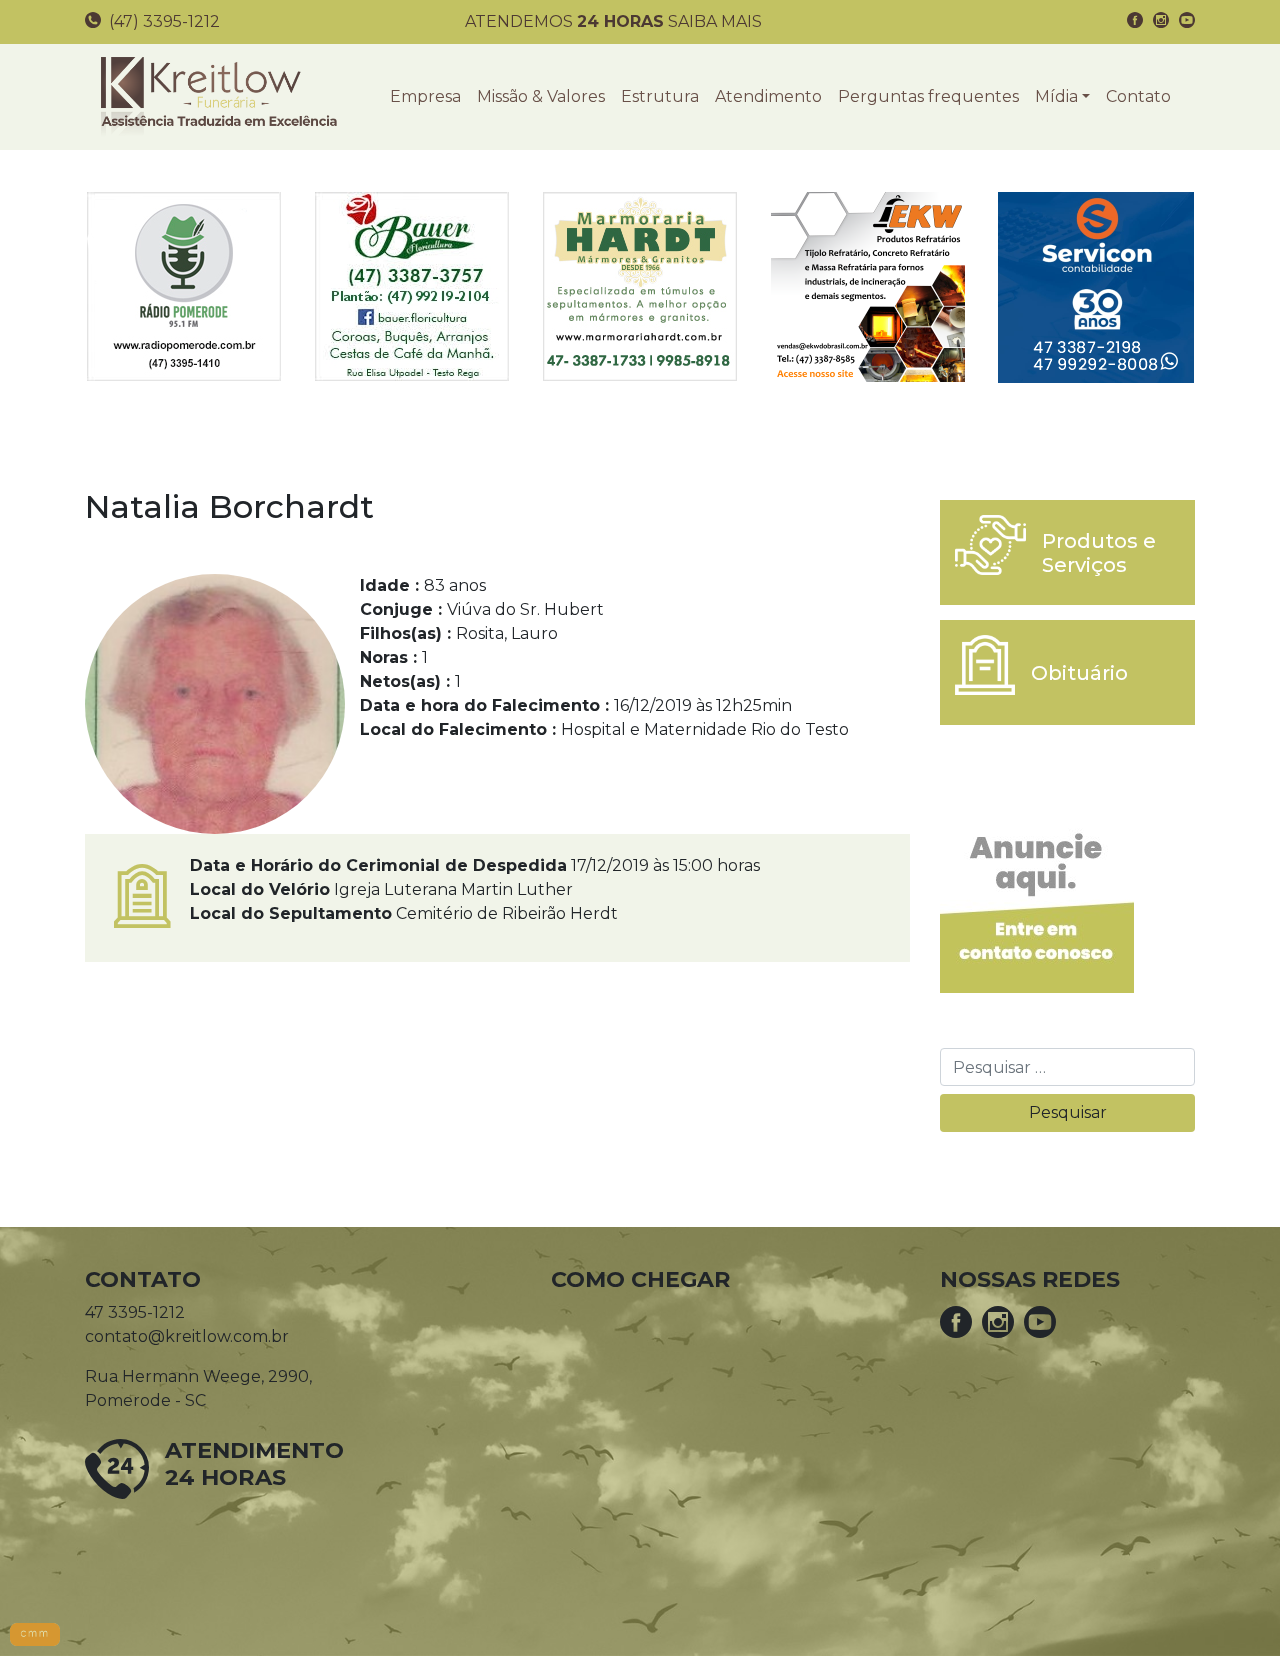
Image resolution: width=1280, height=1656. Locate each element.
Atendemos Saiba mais (613, 21)
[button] (1062, 97)
